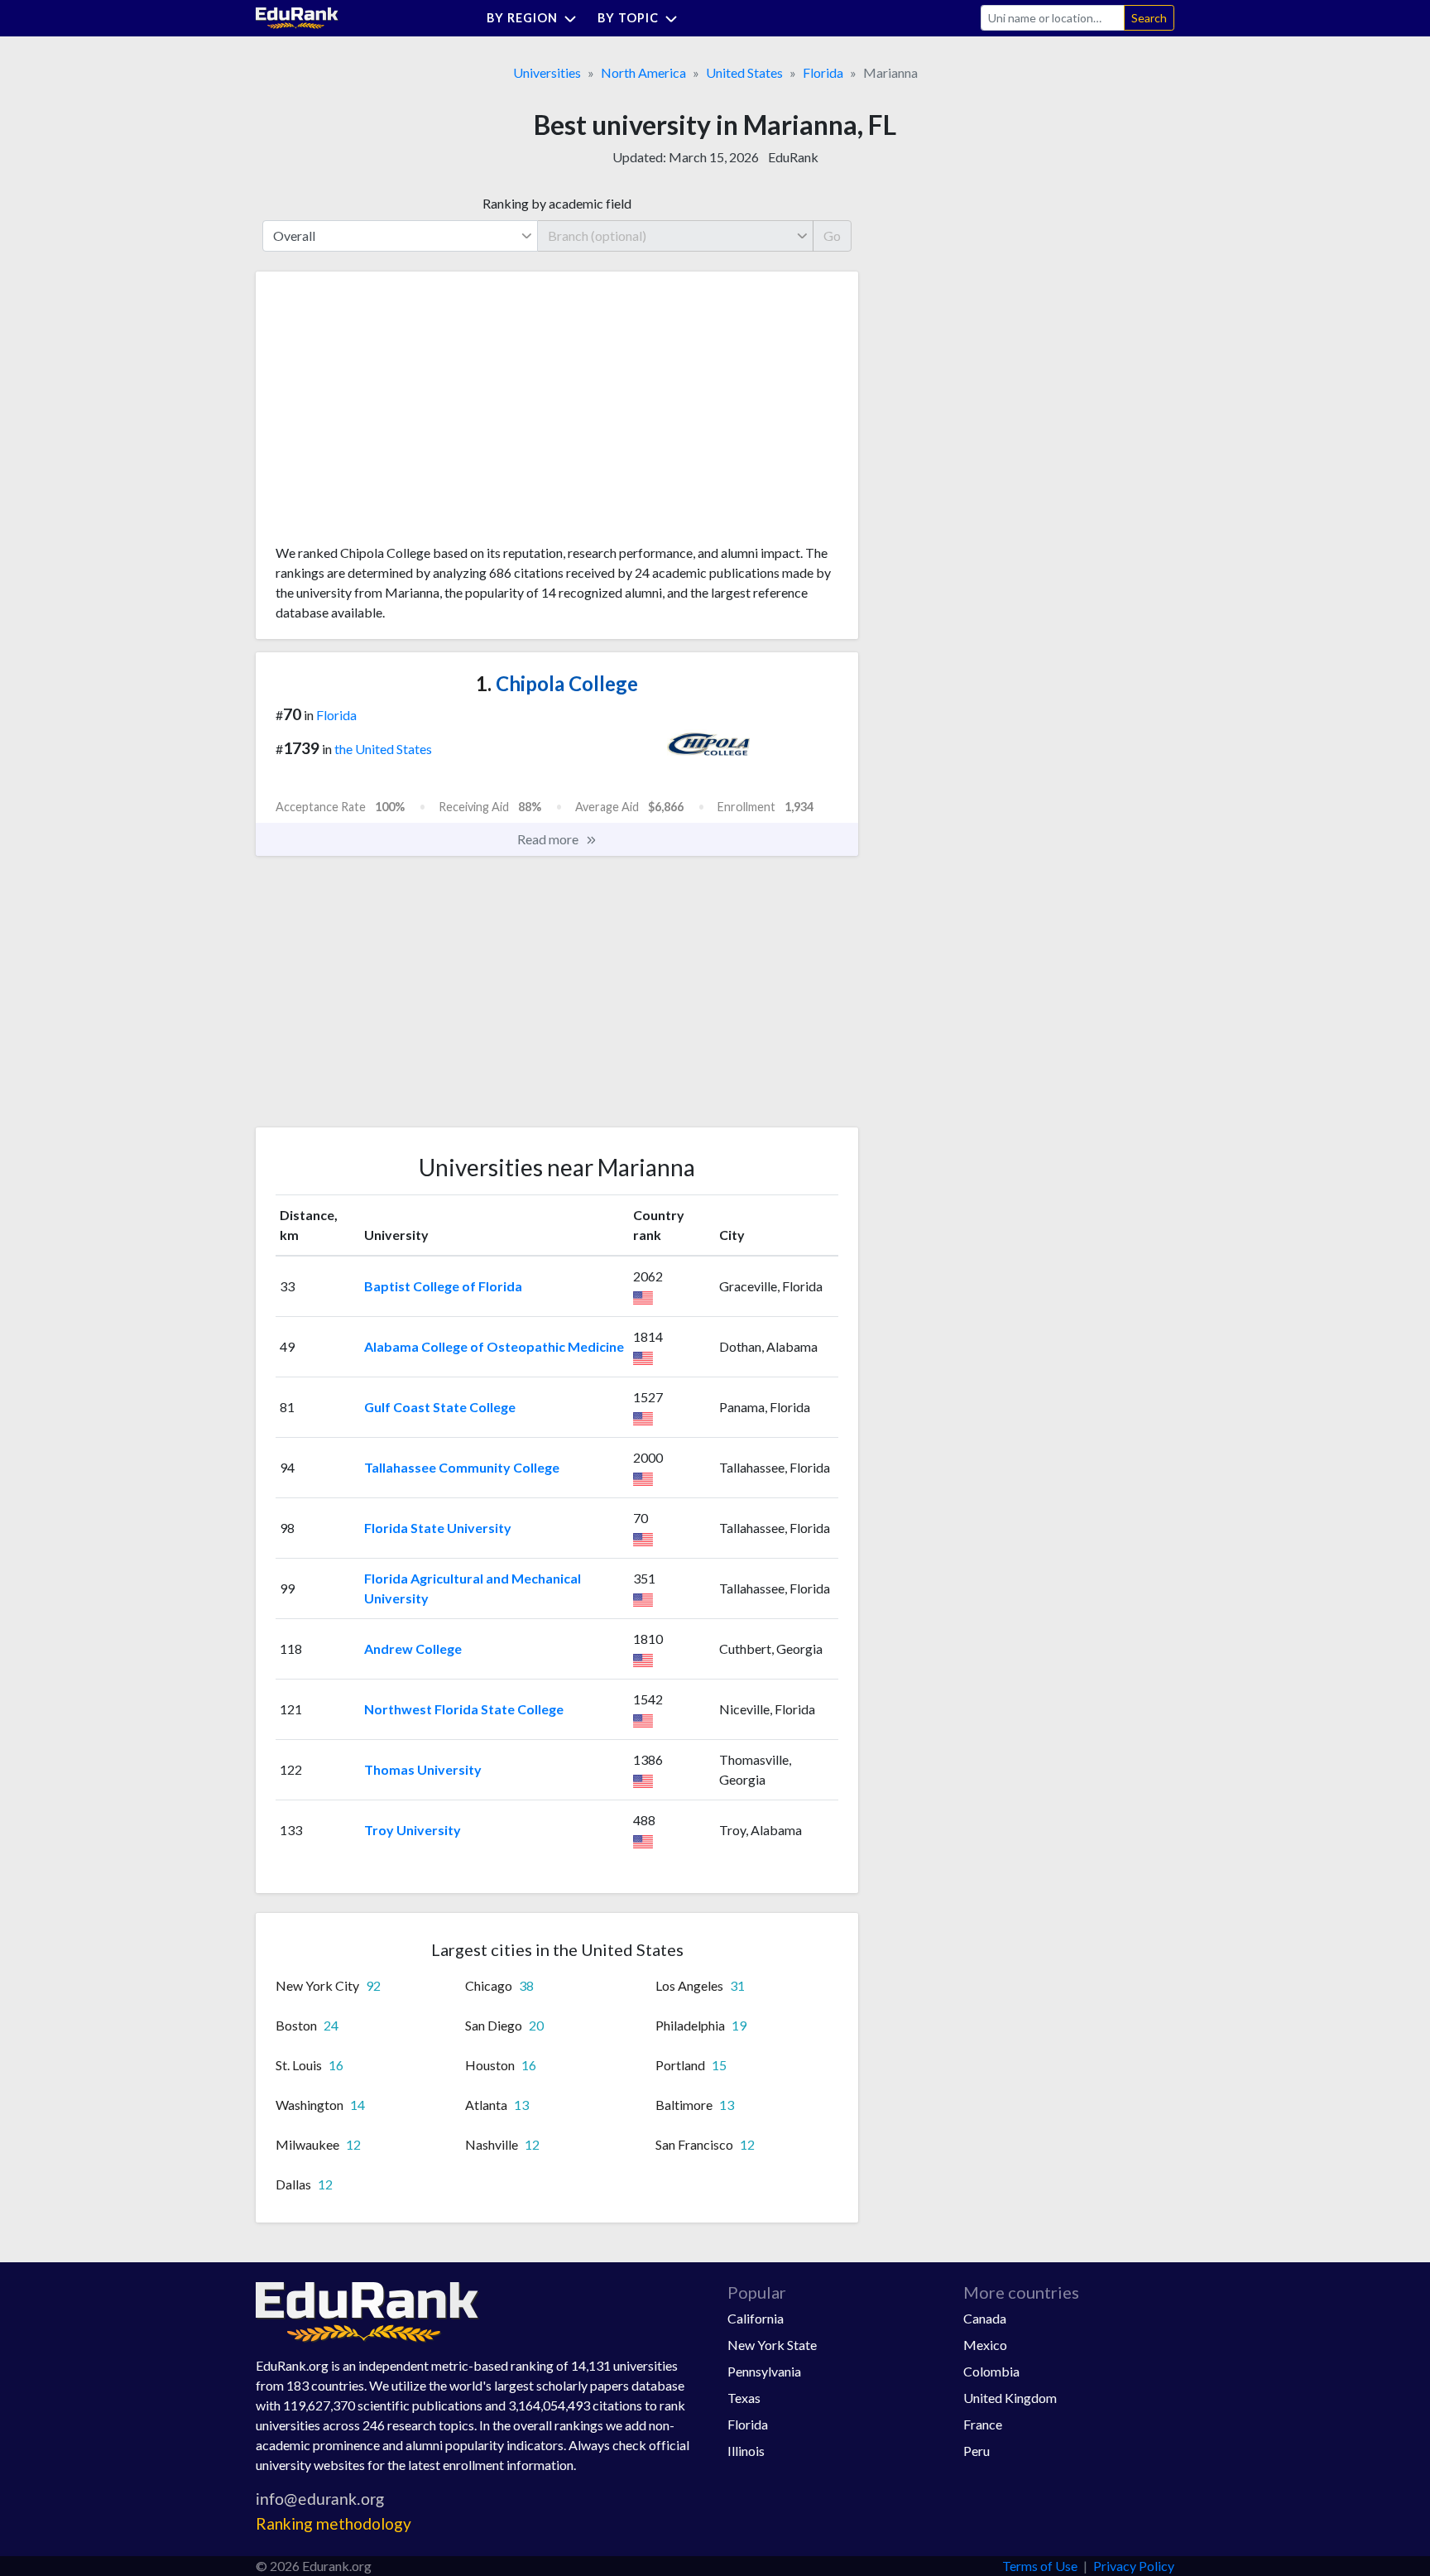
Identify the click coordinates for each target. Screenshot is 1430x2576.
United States (744, 72)
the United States (383, 749)
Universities (547, 72)
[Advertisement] (400, 414)
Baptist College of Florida (443, 1286)
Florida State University (438, 1528)
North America (643, 72)
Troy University (413, 1830)
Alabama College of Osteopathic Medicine (494, 1346)
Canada (985, 2318)
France (983, 2424)
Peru (977, 2451)
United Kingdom (1010, 2398)
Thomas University (423, 1769)
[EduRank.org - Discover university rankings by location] (297, 16)
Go (832, 235)
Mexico (985, 2345)
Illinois (746, 2451)
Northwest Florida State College (464, 1709)
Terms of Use (1040, 2566)
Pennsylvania (764, 2371)
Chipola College (557, 683)
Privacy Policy (1134, 2566)
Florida (823, 72)
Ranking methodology (334, 2523)
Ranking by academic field (557, 203)
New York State (772, 2345)
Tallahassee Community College (462, 1467)
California (756, 2318)
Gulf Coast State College (440, 1407)
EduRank (793, 157)
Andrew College (413, 1648)
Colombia (991, 2371)
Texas (744, 2398)
